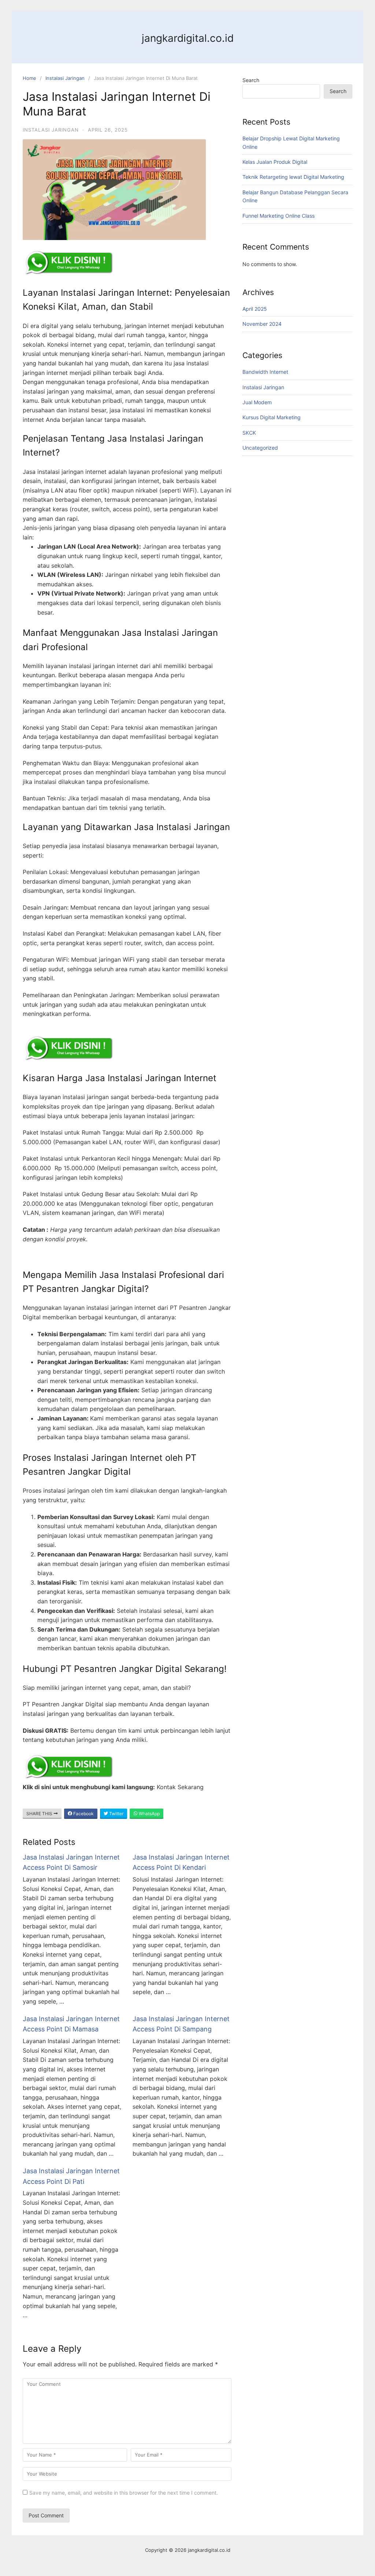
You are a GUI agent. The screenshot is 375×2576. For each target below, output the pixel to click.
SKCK (249, 433)
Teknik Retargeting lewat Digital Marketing (293, 177)
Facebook (83, 1814)
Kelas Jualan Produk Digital (275, 162)
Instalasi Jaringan (65, 78)
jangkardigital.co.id (188, 38)
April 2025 (255, 309)
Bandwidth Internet (265, 372)
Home (29, 78)
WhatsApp (149, 1814)
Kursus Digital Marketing (272, 417)
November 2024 (262, 324)
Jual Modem (257, 402)
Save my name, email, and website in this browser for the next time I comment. (124, 2493)
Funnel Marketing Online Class (279, 216)
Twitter (116, 1814)
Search (251, 80)
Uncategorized (260, 448)
